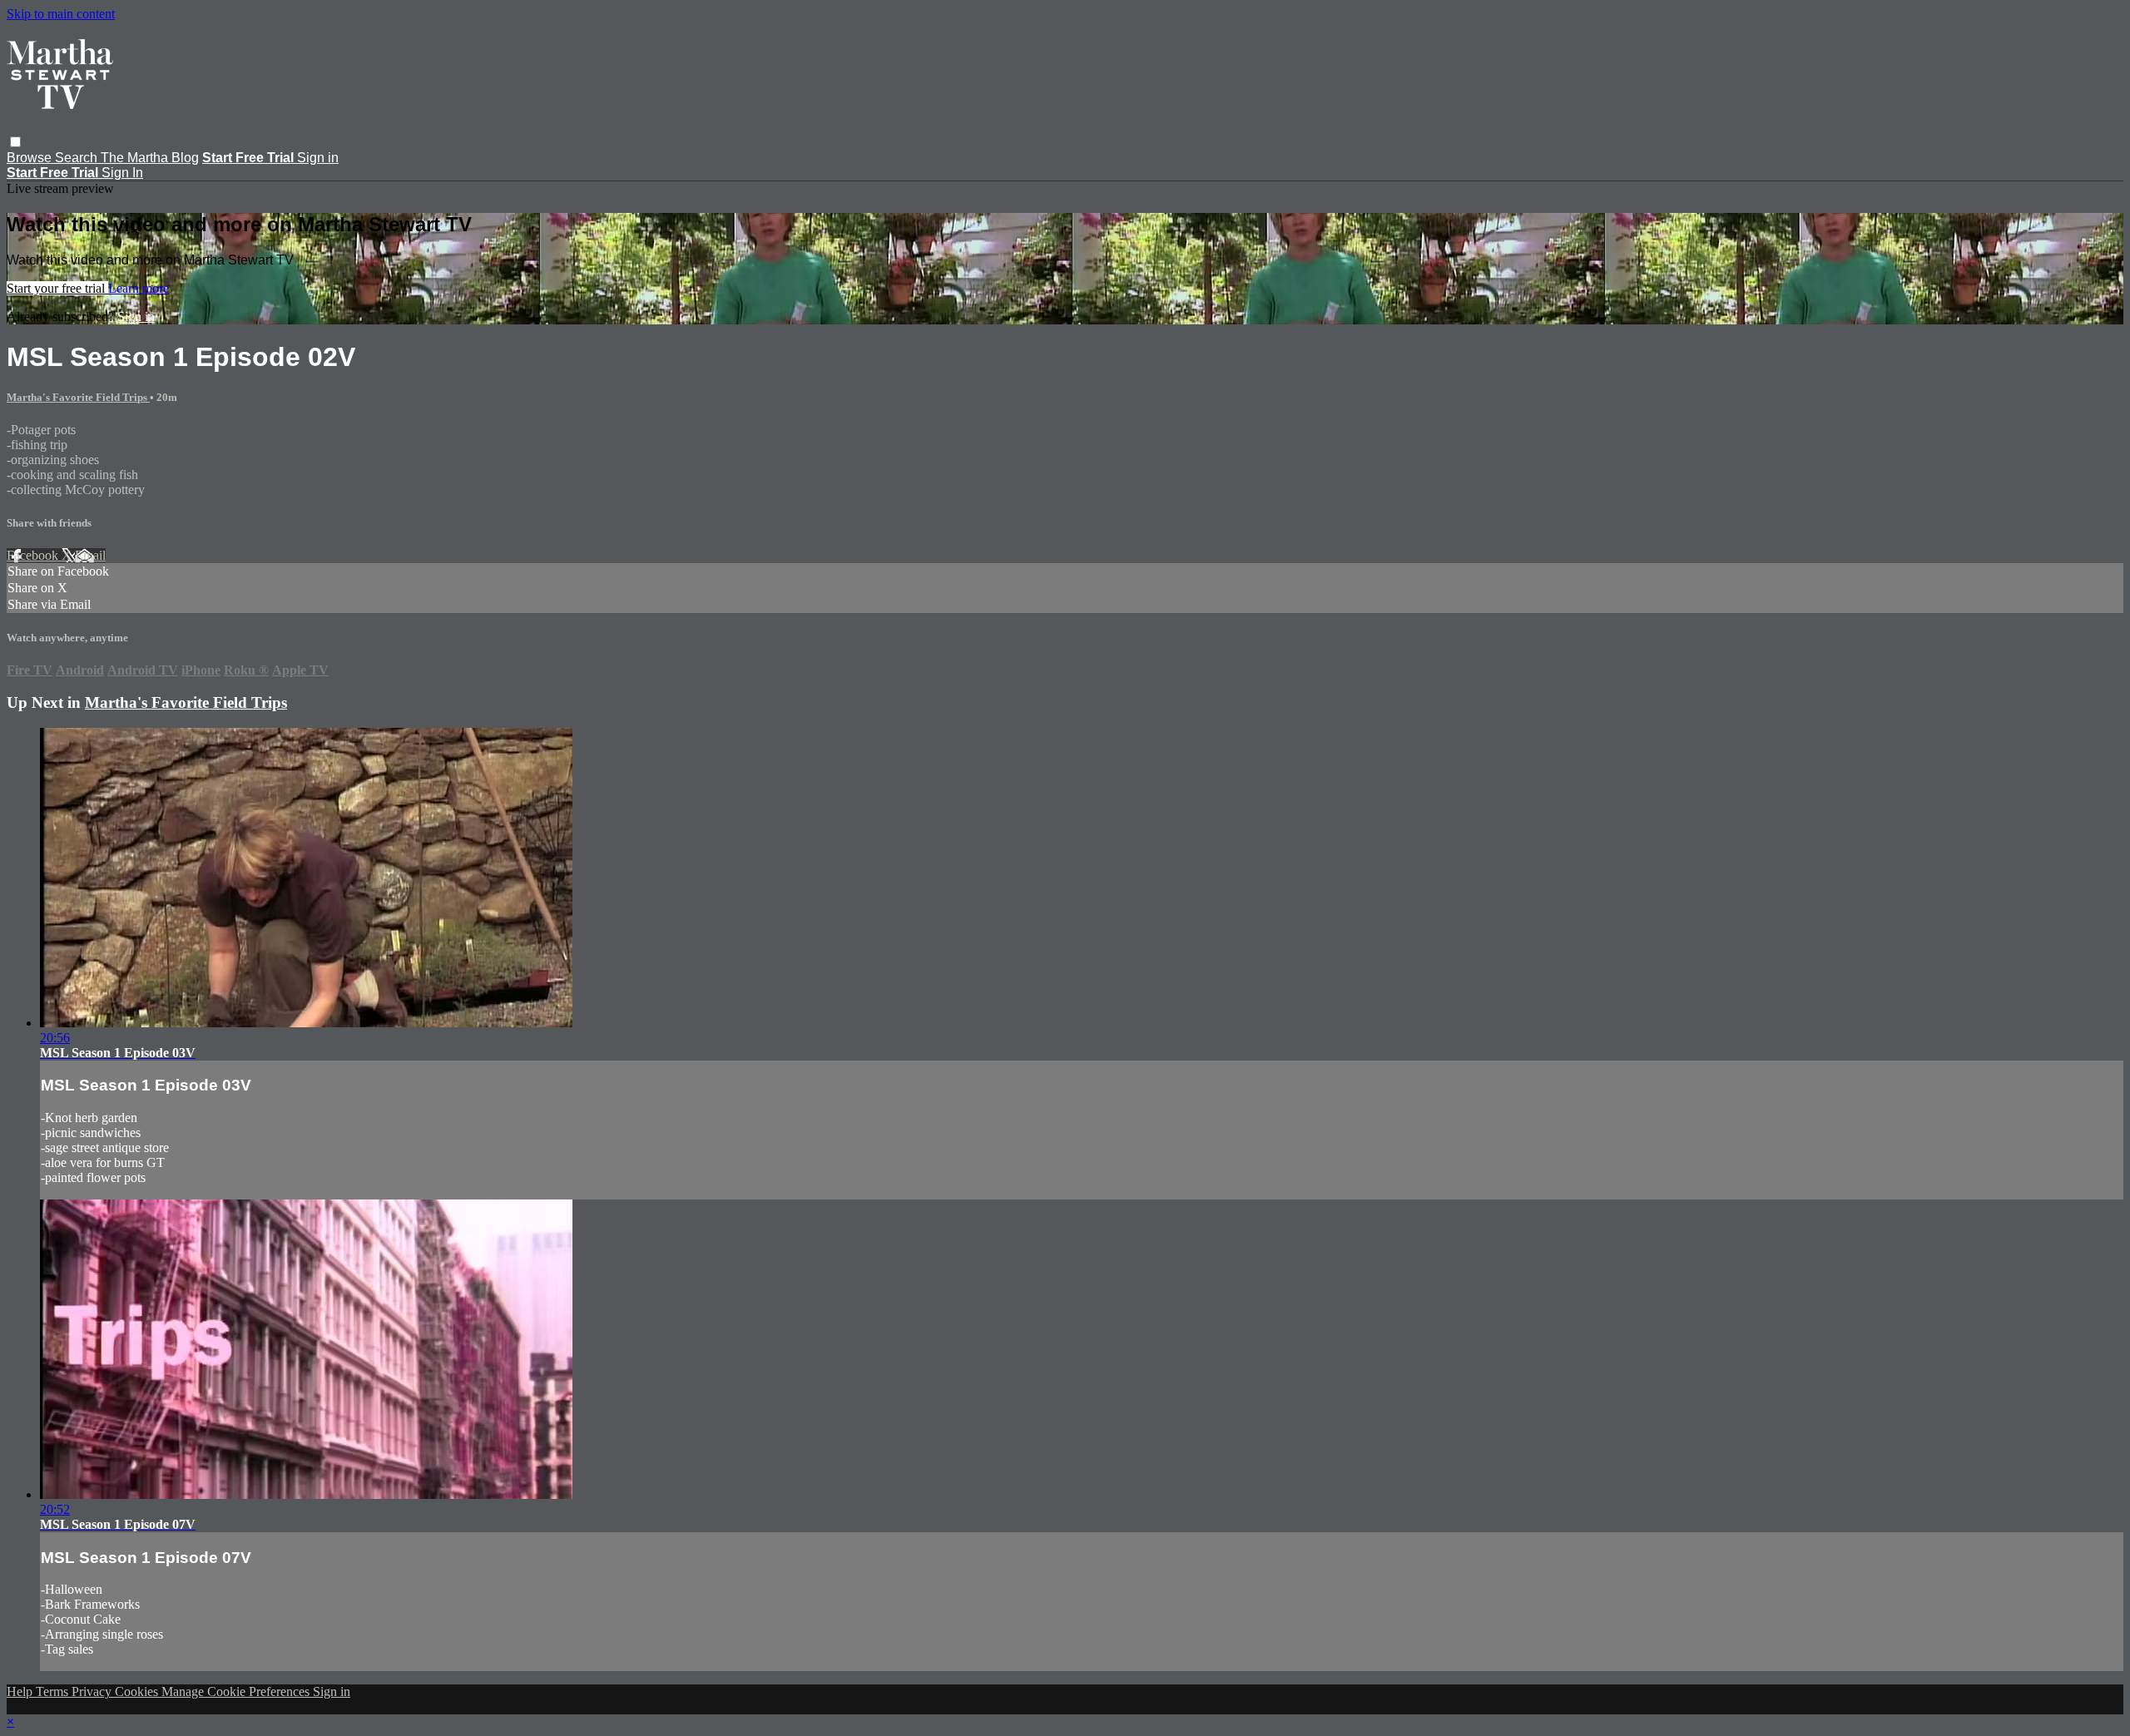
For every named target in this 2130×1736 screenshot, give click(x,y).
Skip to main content (61, 14)
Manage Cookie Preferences (237, 1691)
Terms (54, 1691)
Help (21, 1691)
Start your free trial (57, 288)
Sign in (318, 158)
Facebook (34, 555)
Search (78, 158)
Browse (31, 158)
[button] (15, 142)
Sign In (122, 173)
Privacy (93, 1691)
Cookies (138, 1691)
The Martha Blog (150, 158)
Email (90, 555)
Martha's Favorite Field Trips (78, 397)
